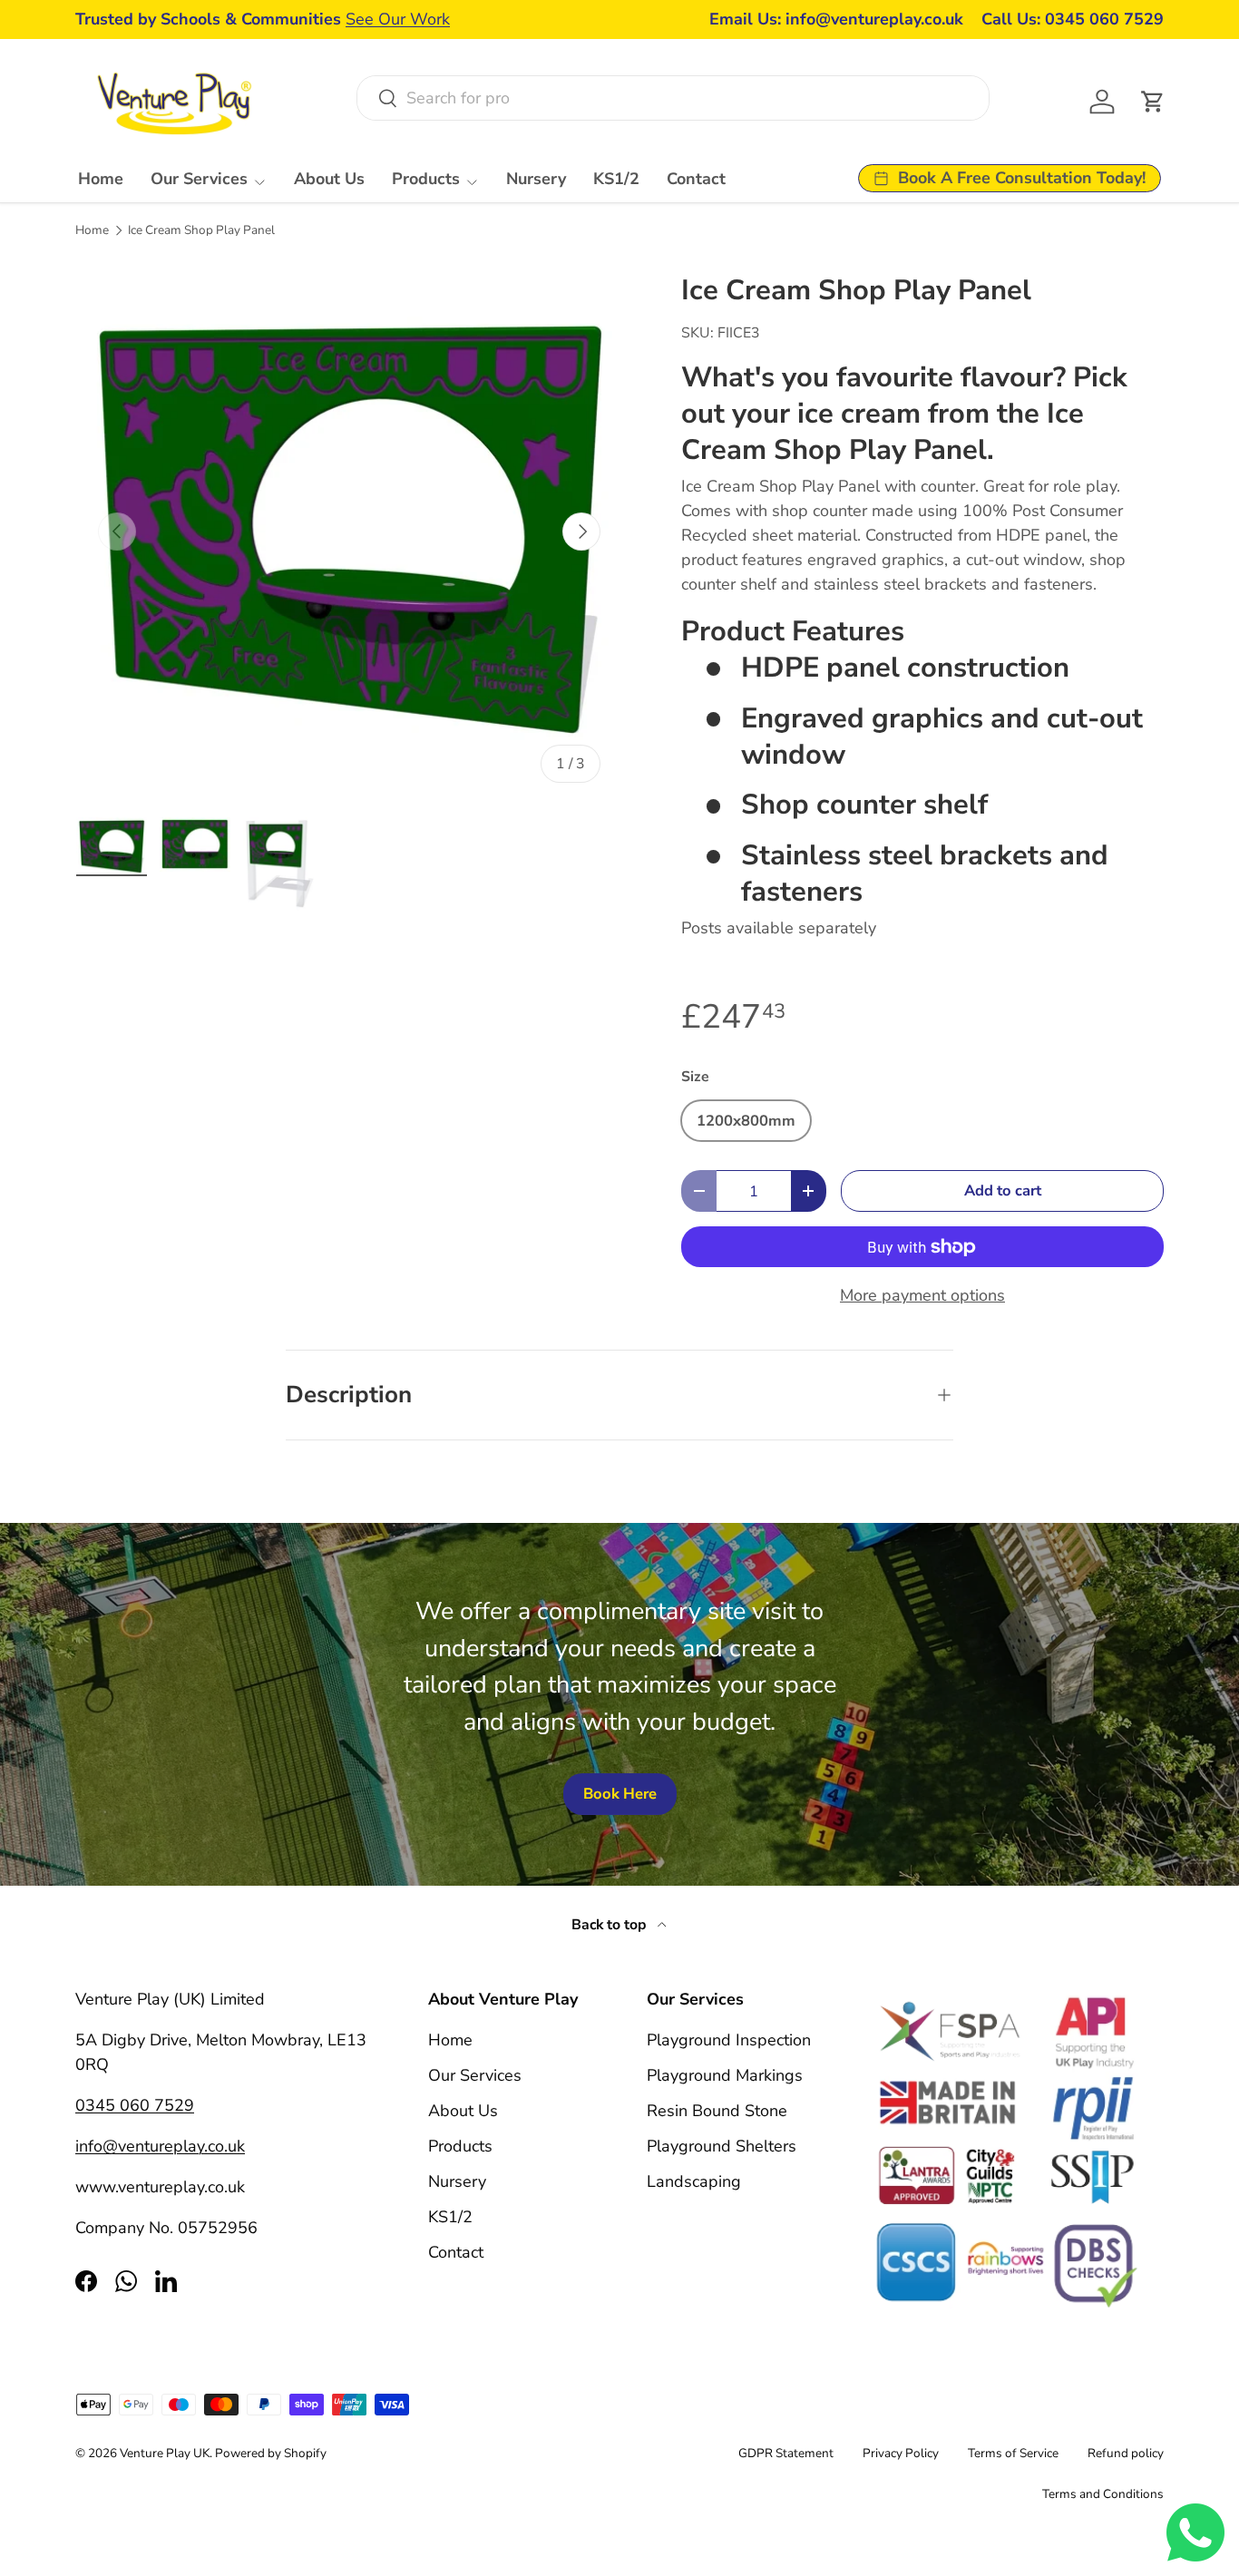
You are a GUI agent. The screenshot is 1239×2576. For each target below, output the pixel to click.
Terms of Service (1013, 2453)
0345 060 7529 (135, 2105)
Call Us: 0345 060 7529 (1073, 19)
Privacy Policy (901, 2453)
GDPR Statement (786, 2453)
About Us (329, 179)
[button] (1153, 102)
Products (426, 179)
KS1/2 (616, 179)
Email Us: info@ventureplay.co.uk (836, 19)
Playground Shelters (722, 2146)
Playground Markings (725, 2075)
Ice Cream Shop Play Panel (201, 230)
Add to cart (1003, 1190)
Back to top (611, 1925)
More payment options (922, 1295)
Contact (696, 179)
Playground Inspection (729, 2040)
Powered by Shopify (271, 2453)
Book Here (620, 1794)
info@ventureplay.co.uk (160, 2146)
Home (101, 179)
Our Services (199, 179)
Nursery (536, 179)
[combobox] (673, 98)
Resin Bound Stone (717, 2111)
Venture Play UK (165, 2453)
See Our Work (398, 19)
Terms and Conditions (1103, 2494)
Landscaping (694, 2181)
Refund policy (1126, 2453)
